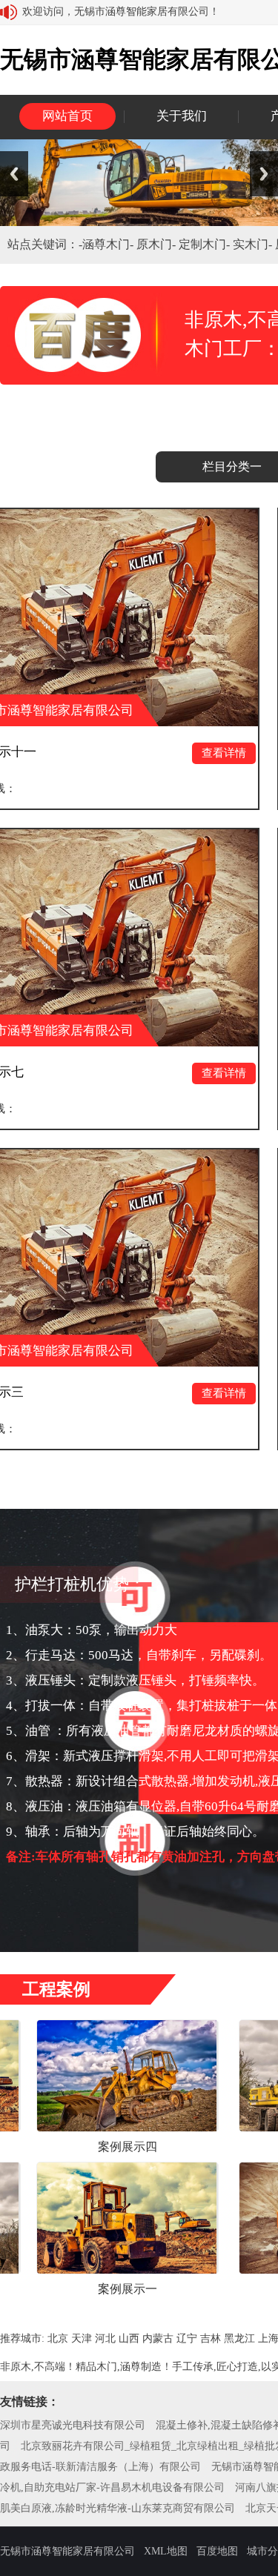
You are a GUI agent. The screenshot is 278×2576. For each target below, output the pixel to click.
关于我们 (182, 116)
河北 (105, 2338)
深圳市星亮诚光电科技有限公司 (73, 2425)
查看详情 (163, 753)
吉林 (211, 2338)
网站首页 (67, 116)
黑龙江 (239, 2338)
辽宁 (187, 2338)
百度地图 (217, 2551)
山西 (129, 2338)
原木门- (158, 244)
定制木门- (206, 244)
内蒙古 (158, 2338)
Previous (14, 174)
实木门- (254, 244)
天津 (82, 2338)
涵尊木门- (109, 244)
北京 (58, 2338)
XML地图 (166, 2551)
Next (264, 174)
